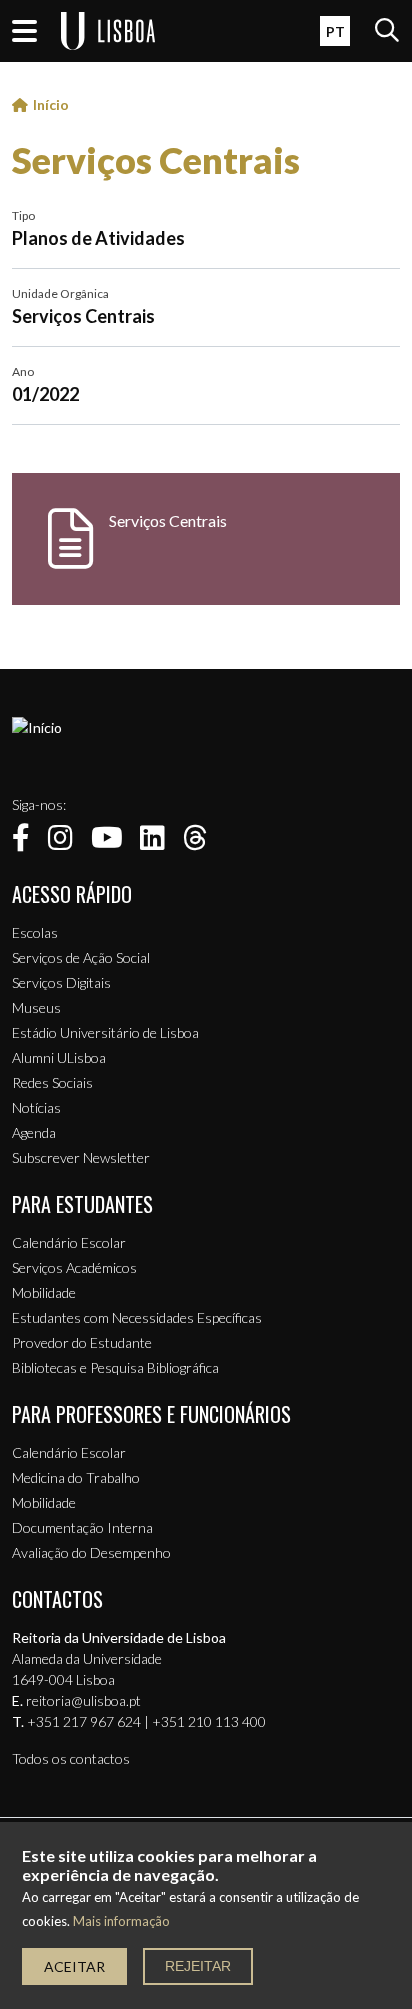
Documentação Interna (82, 1527)
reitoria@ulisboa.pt (83, 1700)
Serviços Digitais (61, 982)
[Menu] (24, 31)
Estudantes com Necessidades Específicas (137, 1317)
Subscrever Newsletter (81, 1157)
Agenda (34, 1132)
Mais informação (121, 1921)
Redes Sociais (52, 1082)
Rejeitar (198, 1966)
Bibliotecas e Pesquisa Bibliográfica (115, 1367)
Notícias (36, 1107)
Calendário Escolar (69, 1242)
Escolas (35, 932)
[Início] (37, 727)
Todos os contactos (71, 1758)
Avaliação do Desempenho (91, 1552)
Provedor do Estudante (82, 1342)
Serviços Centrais (156, 160)
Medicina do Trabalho (76, 1477)
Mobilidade (44, 1292)
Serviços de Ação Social (81, 957)
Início (51, 104)
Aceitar (74, 1966)
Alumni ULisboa (59, 1057)
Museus (36, 1007)
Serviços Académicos (74, 1267)
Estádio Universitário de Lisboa (105, 1032)
